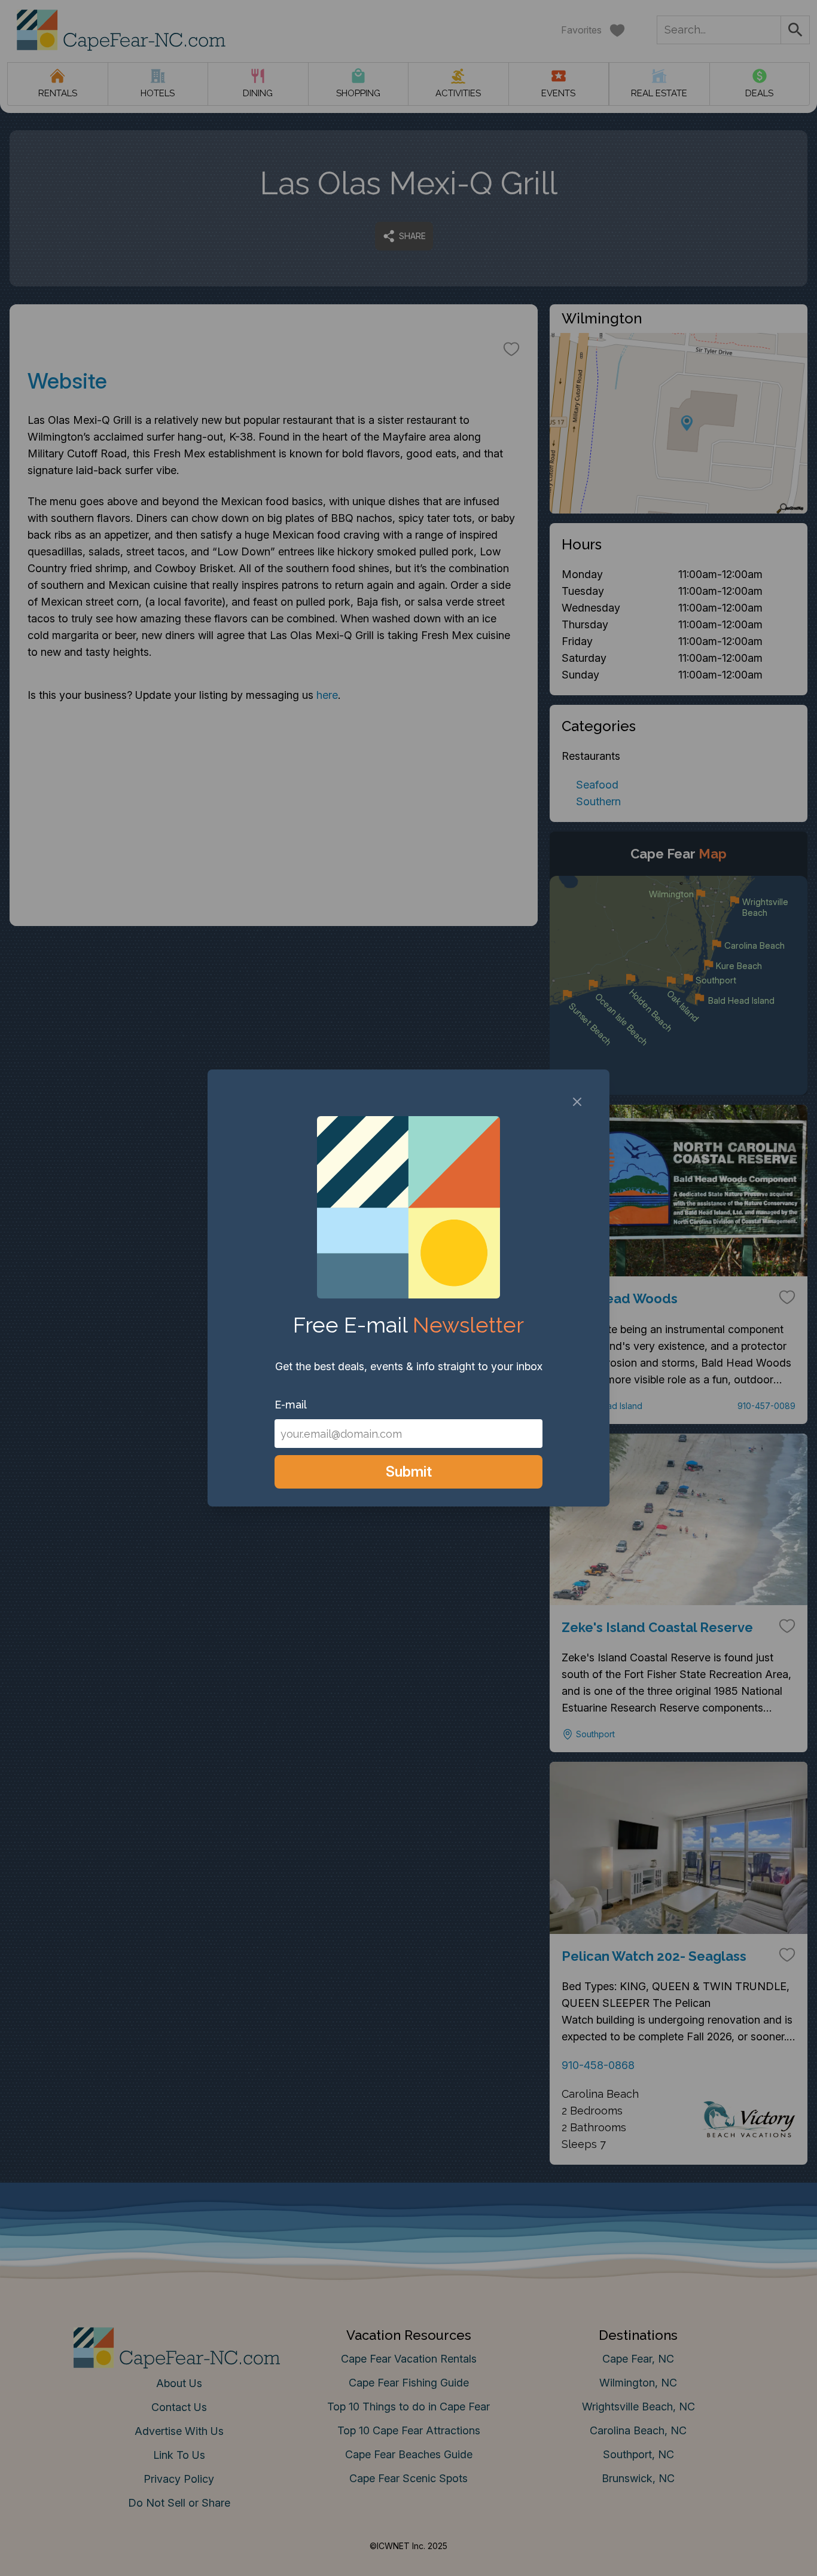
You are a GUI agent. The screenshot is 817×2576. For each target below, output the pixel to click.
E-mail (291, 1405)
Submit (409, 1472)
